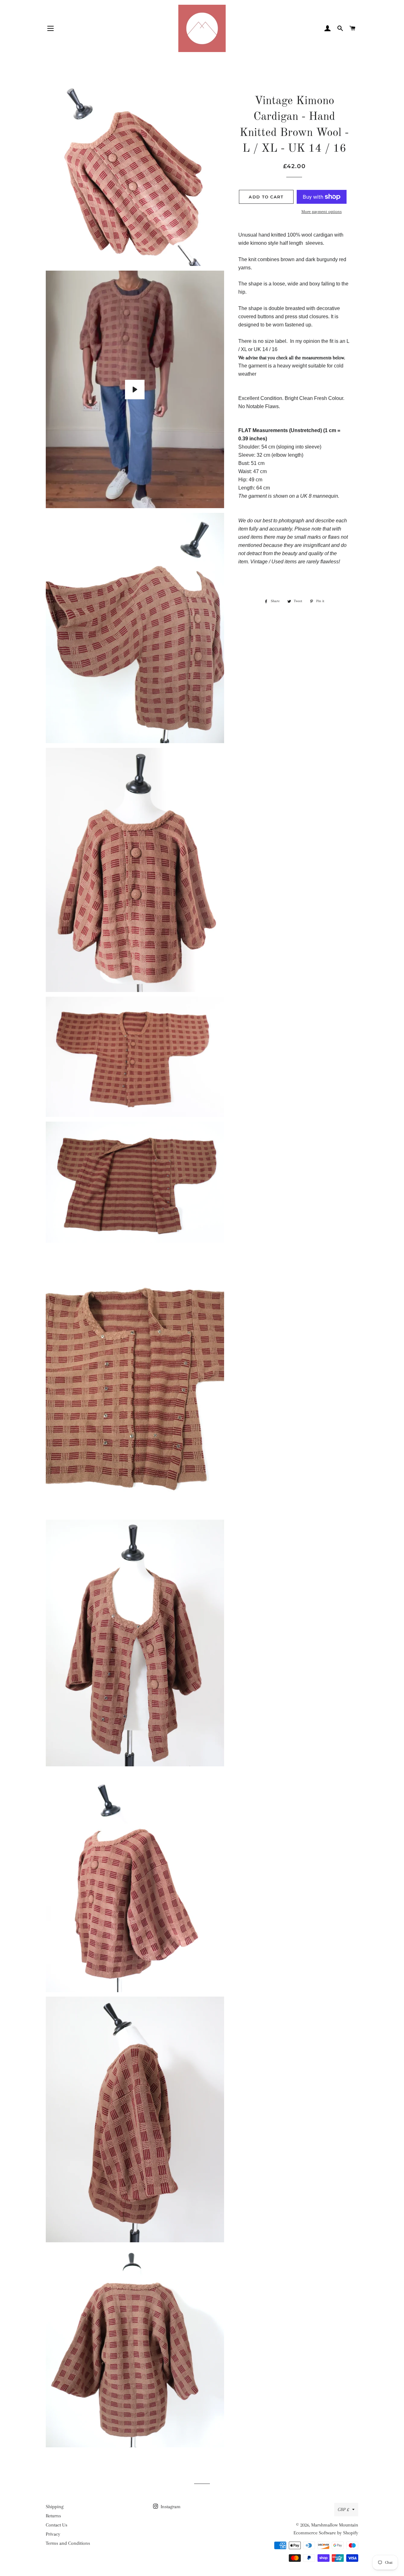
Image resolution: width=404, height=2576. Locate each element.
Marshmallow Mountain (335, 2525)
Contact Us (56, 2525)
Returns (53, 2516)
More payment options (322, 211)
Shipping (55, 2507)
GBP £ (343, 2509)
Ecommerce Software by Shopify (326, 2533)
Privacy (53, 2534)
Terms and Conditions (68, 2543)
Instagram (170, 2507)
